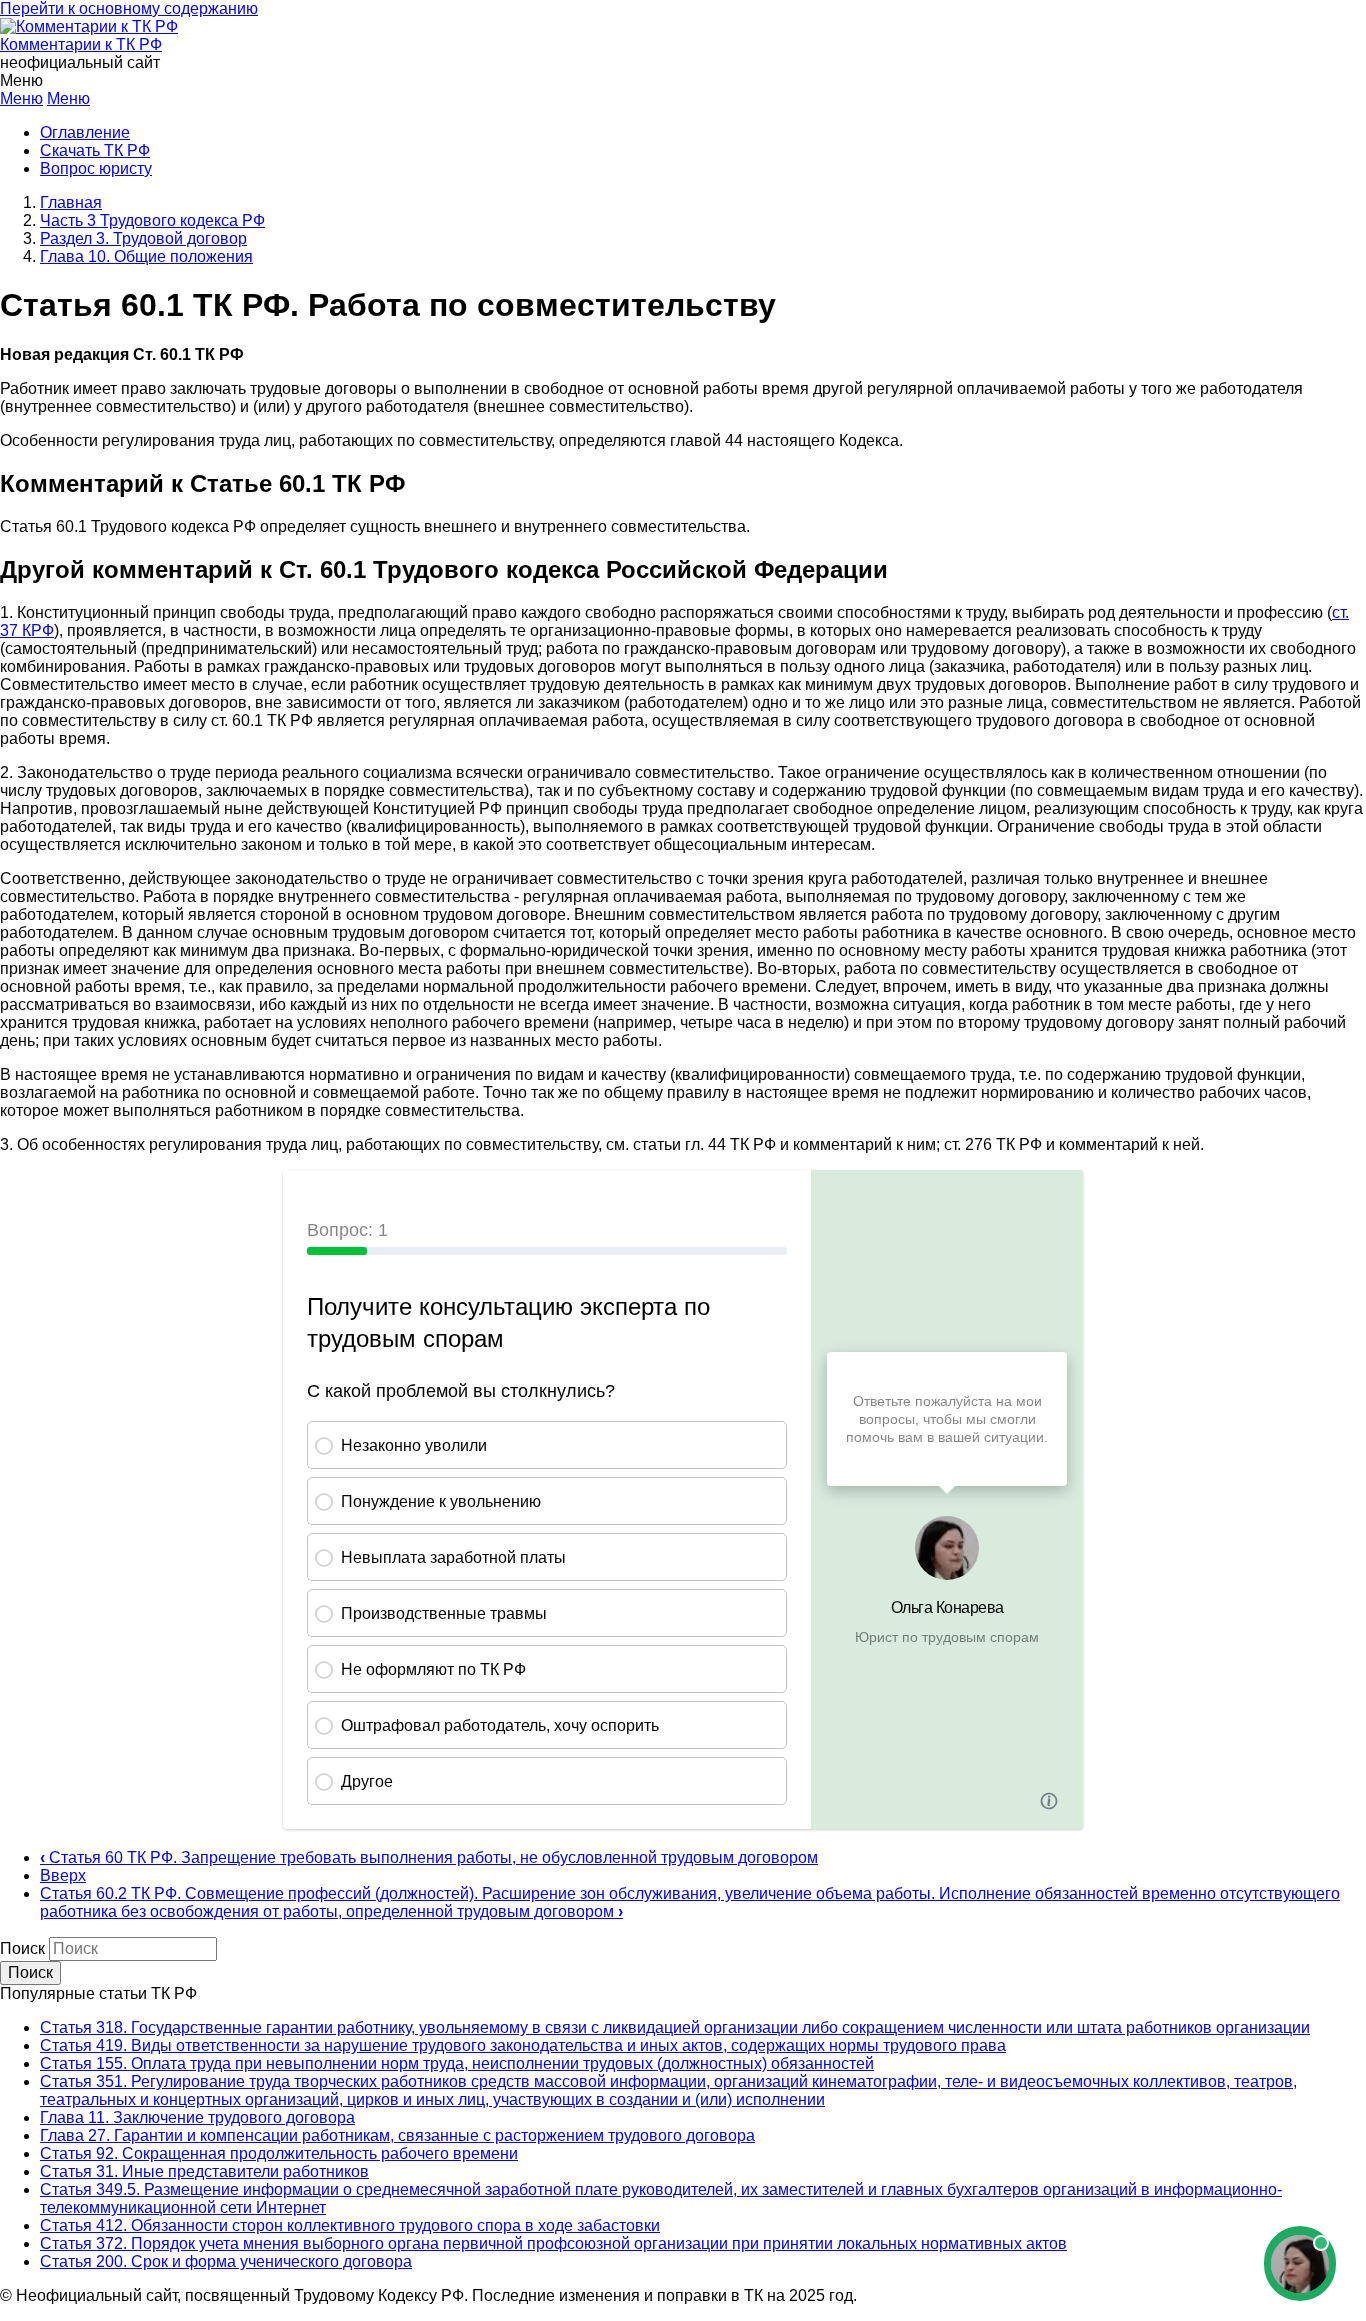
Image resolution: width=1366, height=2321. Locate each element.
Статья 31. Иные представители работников (204, 2171)
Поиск (22, 1948)
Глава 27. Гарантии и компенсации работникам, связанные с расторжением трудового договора (397, 2135)
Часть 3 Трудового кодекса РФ (152, 220)
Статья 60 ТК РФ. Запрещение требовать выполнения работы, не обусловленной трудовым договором (429, 1857)
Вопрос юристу (96, 168)
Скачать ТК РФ (95, 150)
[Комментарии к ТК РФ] (89, 26)
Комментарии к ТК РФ (81, 44)
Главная (71, 202)
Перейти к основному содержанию (129, 8)
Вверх (63, 1875)
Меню (21, 98)
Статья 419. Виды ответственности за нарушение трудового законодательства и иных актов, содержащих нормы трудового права (523, 2045)
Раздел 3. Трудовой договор (143, 238)
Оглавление (85, 132)
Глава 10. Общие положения (146, 256)
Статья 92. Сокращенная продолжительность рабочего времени (279, 2153)
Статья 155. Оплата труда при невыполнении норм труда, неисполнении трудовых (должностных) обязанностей (457, 2063)
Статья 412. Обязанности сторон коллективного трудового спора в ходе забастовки (350, 2225)
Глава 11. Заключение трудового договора (197, 2117)
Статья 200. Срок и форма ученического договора (226, 2261)
